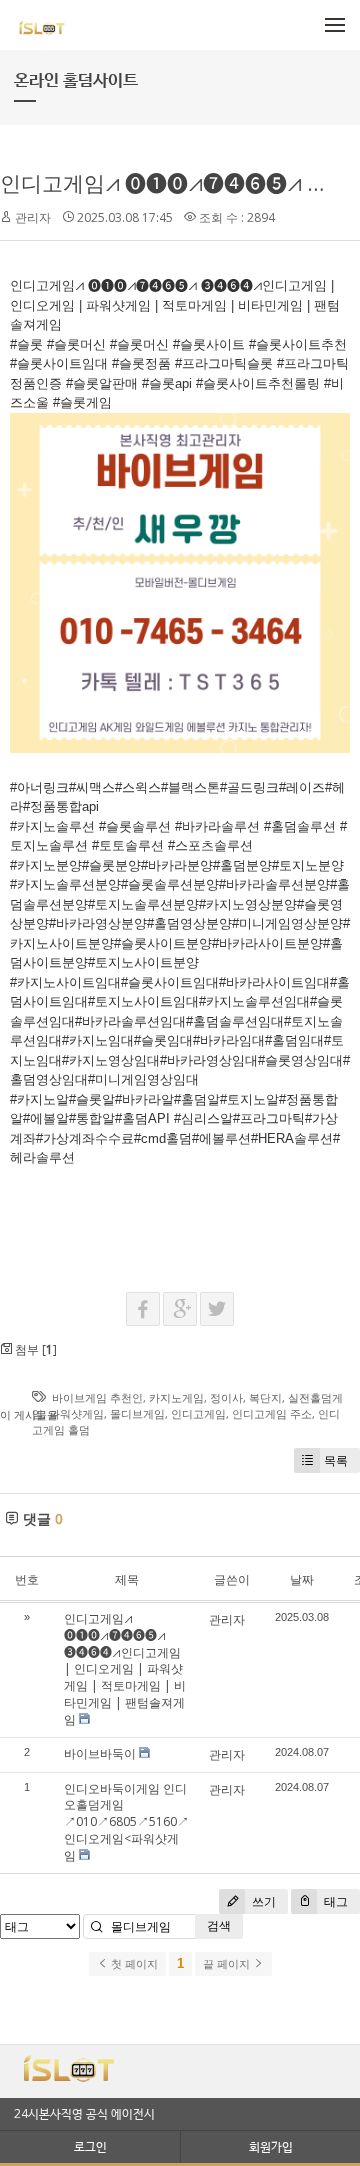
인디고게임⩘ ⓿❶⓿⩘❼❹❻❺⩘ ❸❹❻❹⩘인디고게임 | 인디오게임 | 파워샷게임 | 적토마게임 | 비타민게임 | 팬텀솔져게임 (125, 1669)
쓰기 (262, 1901)
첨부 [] (34, 1349)
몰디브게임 (137, 1413)
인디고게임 (198, 1413)
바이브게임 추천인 (97, 1397)
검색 (219, 1925)
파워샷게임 (76, 1413)
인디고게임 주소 (272, 1413)
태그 (334, 1901)
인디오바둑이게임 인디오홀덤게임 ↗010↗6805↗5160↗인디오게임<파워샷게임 (126, 1822)
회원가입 (271, 2146)
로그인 (90, 2146)
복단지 (265, 1397)
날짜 (302, 1579)
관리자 (33, 217)
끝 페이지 (228, 1964)
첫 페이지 (133, 1964)
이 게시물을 (29, 1414)
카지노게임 (176, 1397)
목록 (336, 1460)
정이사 (226, 1397)
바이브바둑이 (100, 1753)
